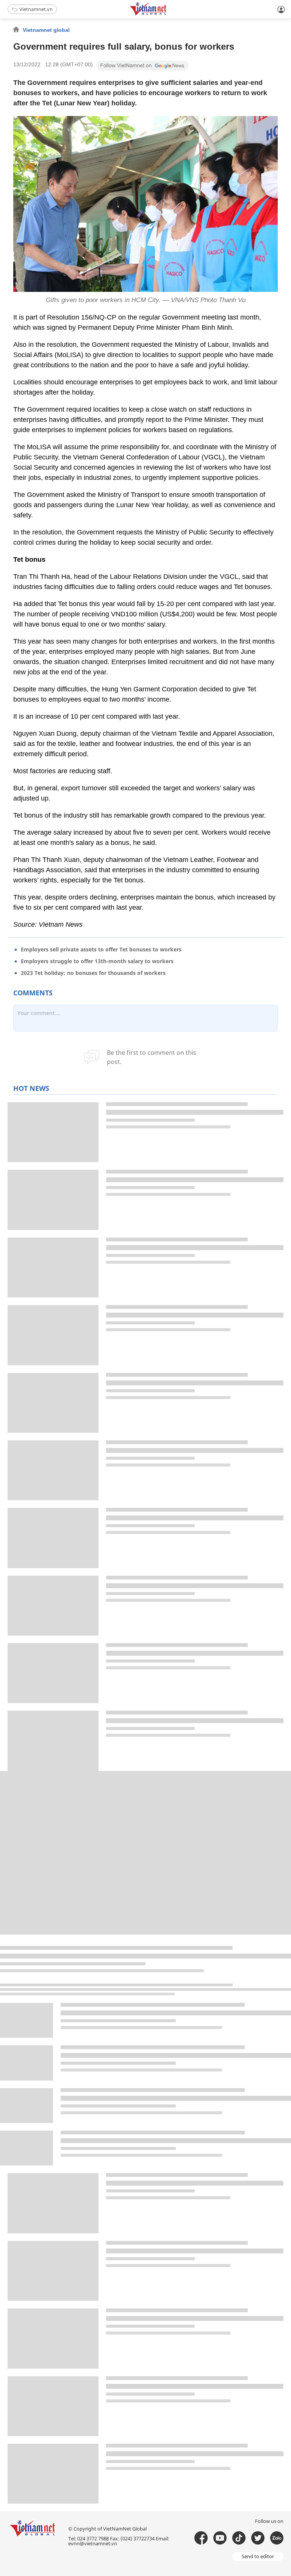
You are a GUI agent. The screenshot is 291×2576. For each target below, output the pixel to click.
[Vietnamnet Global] (167, 14)
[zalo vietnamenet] (277, 2538)
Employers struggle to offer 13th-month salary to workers (97, 961)
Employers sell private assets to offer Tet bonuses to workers (101, 949)
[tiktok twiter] (258, 2538)
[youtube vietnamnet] (220, 2538)
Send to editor (258, 2556)
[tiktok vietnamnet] (239, 2538)
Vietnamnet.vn (36, 9)
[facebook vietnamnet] (201, 2538)
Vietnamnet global (46, 30)
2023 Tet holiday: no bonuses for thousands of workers (93, 973)
